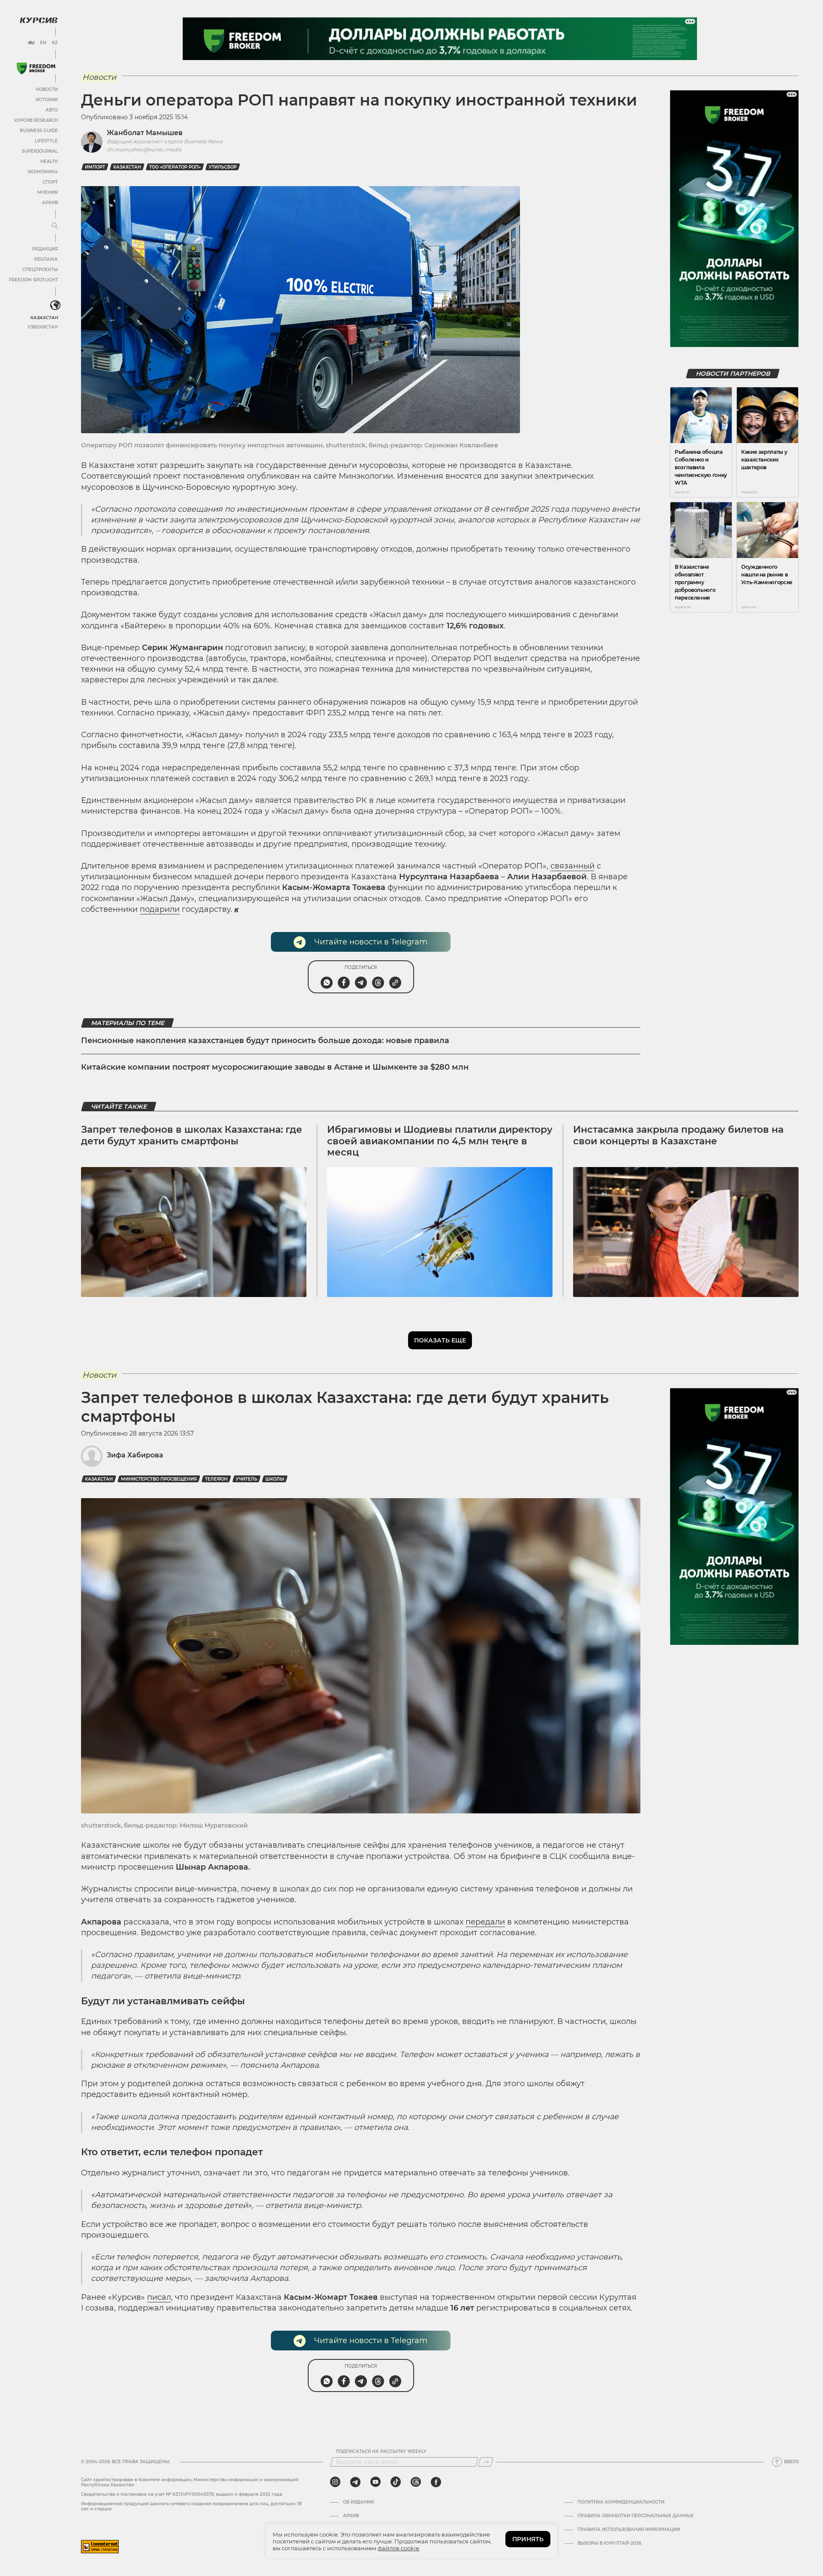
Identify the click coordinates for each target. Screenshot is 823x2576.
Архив (50, 203)
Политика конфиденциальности (621, 2502)
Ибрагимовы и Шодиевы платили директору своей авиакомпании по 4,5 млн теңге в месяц (440, 1141)
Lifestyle (46, 141)
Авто (52, 110)
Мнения (48, 192)
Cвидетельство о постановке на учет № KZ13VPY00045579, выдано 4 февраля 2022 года (182, 2494)
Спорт (50, 182)
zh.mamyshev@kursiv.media (144, 149)
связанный (572, 866)
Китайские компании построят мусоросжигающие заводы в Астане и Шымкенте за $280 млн (275, 1067)
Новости (47, 89)
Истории (47, 100)
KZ (55, 43)
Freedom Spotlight (33, 280)
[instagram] (335, 2482)
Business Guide (39, 131)
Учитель (246, 1479)
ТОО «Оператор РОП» (175, 167)
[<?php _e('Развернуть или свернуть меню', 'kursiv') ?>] (55, 305)
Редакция (45, 249)
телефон (216, 1479)
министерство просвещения (159, 1479)
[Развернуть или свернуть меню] (55, 226)
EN (43, 43)
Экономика (43, 172)
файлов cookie (398, 2548)
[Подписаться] (486, 2462)
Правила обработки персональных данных (635, 2516)
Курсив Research (36, 120)
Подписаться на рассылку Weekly (381, 2452)
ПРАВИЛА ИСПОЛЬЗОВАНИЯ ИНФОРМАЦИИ (629, 2530)
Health (49, 161)
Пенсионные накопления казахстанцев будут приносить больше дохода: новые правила (265, 1041)
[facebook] (436, 2482)
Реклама (46, 259)
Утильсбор (223, 167)
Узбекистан (43, 327)
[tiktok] (396, 2482)
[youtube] (375, 2482)
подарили (160, 909)
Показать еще (440, 1340)
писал (159, 2297)
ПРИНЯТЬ (528, 2539)
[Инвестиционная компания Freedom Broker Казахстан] (36, 68)
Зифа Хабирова (135, 1455)
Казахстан (44, 318)
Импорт (95, 167)
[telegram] (355, 2482)
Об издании (358, 2502)
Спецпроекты (40, 270)
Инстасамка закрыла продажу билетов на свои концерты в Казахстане (678, 1135)
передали (485, 1922)
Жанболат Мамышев (145, 133)
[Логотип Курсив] (39, 20)
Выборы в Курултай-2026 (609, 2543)
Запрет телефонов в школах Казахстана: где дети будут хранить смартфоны (192, 1135)
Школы (275, 1479)
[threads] (416, 2482)
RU (31, 43)
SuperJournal (40, 151)
